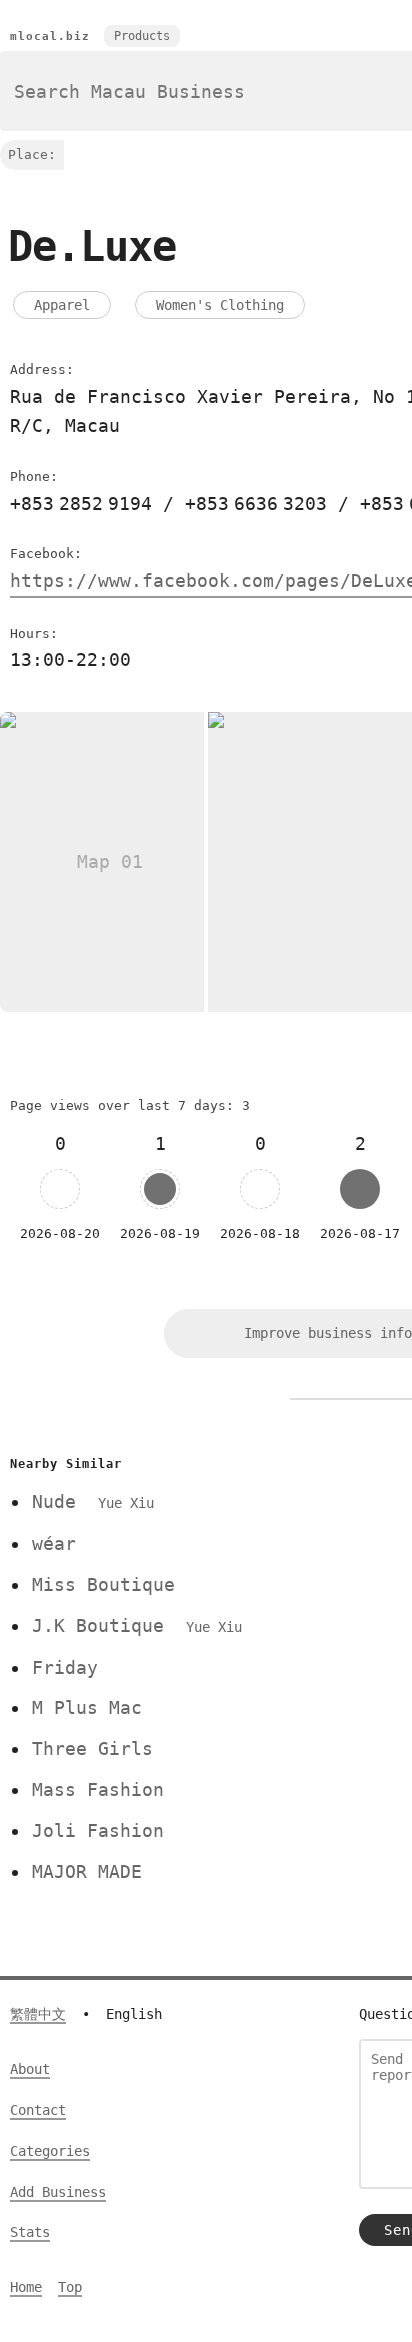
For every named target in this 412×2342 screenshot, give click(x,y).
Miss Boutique (103, 1584)
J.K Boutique (137, 1625)
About (30, 2069)
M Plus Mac (87, 1707)
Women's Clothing (220, 305)
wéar (54, 1543)
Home (26, 2287)
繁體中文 (38, 2014)
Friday (65, 1667)
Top (70, 2287)
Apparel (62, 305)
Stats (30, 2232)
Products (142, 36)
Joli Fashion (98, 1830)
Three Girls (92, 1748)
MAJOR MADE (87, 1871)
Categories (50, 2151)
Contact (38, 2110)
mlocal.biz (50, 36)
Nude (93, 1501)
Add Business (58, 2192)
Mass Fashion (98, 1789)
